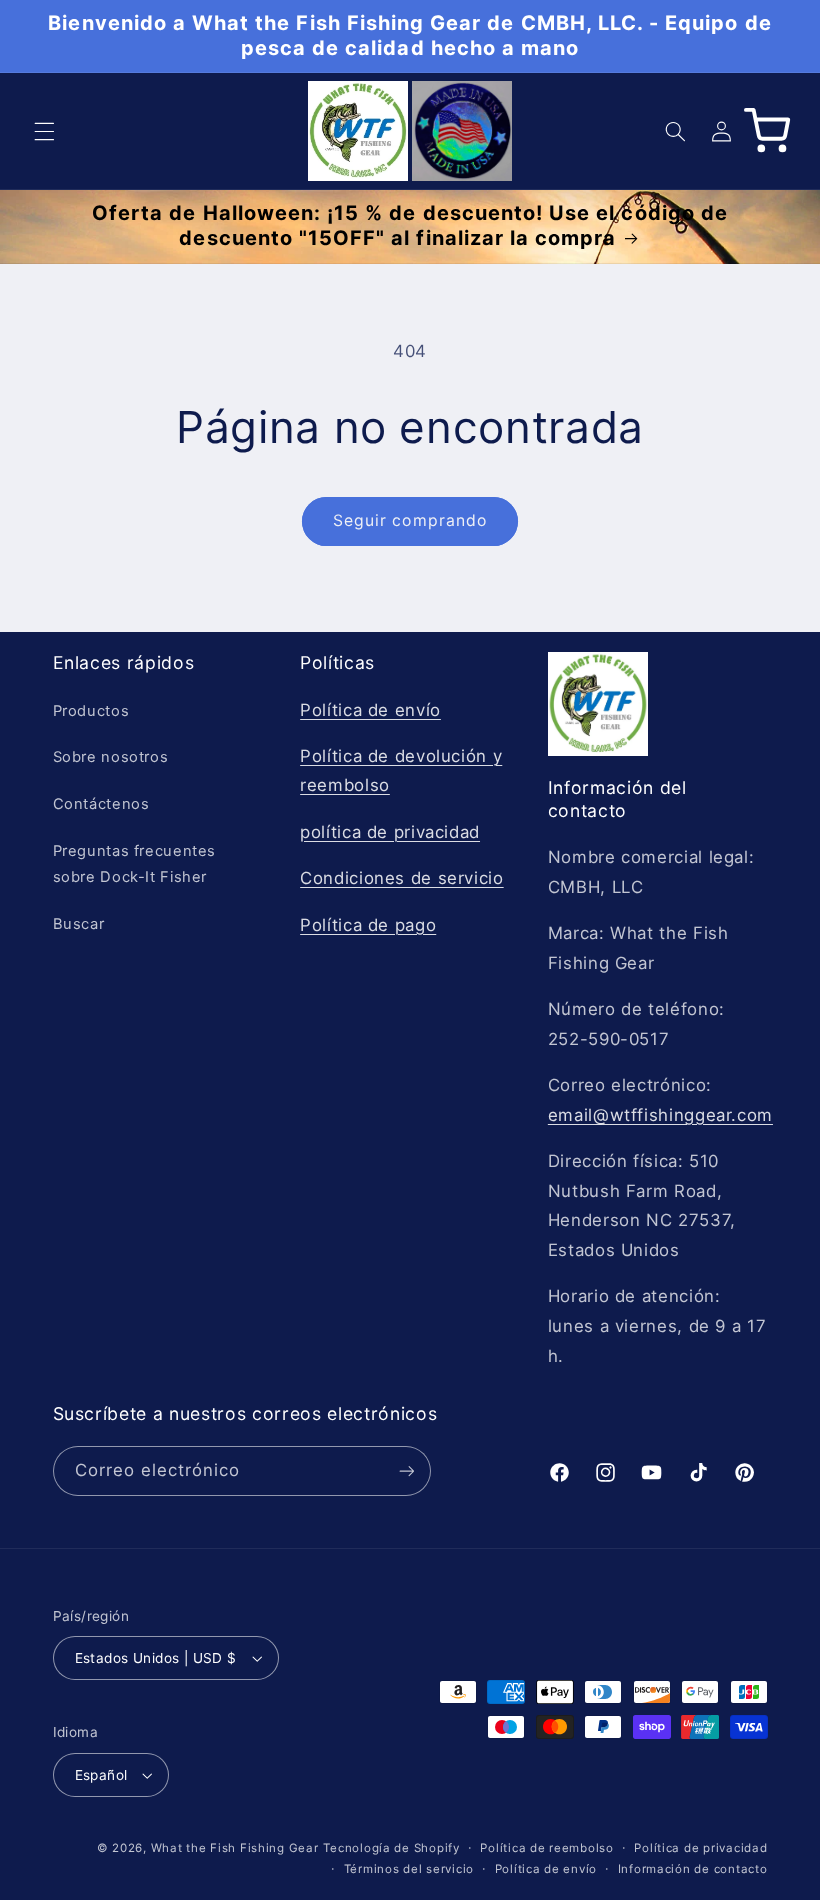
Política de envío (370, 710)
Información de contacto (693, 1869)
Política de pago (368, 925)
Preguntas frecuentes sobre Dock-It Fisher (135, 864)
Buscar (79, 924)
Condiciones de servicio (402, 878)
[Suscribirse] (406, 1470)
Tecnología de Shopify (391, 1848)
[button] (44, 131)
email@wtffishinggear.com (660, 1115)
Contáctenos (101, 804)
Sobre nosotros (111, 757)
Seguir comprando (410, 520)
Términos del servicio (409, 1869)
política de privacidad (390, 832)
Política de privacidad (700, 1848)
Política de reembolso (546, 1848)
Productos (91, 711)
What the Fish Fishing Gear (235, 1848)
